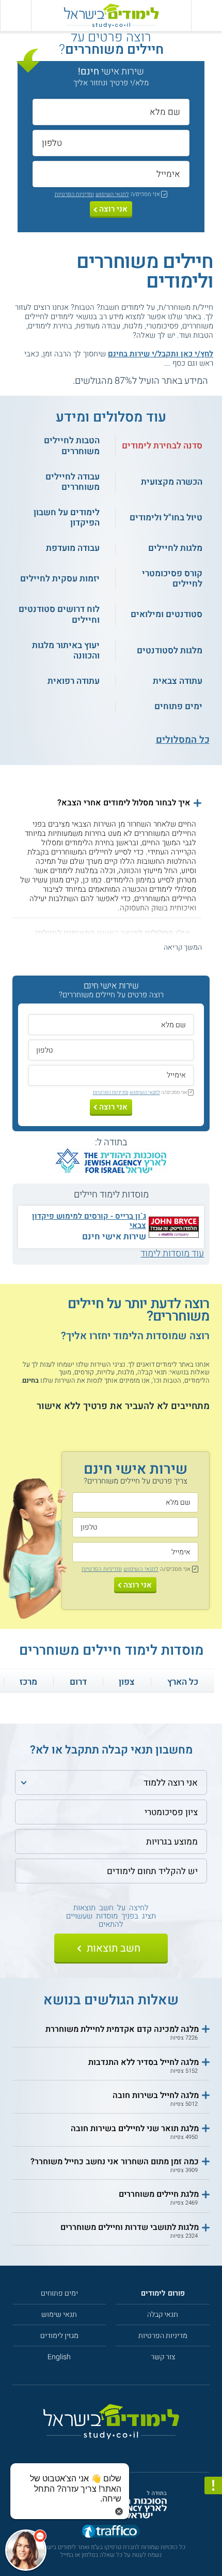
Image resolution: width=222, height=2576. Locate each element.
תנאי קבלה (163, 2315)
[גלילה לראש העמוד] (213, 2545)
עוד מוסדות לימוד (172, 1254)
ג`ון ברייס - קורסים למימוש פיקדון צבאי (89, 1221)
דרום (78, 1682)
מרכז (28, 1682)
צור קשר (163, 2357)
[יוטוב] (121, 2450)
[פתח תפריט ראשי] (207, 16)
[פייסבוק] (106, 2450)
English (59, 2357)
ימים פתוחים (59, 2293)
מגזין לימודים (59, 2336)
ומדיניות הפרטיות (74, 194)
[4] (32, 381)
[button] (107, 803)
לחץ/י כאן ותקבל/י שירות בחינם (161, 354)
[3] (44, 381)
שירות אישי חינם (114, 1237)
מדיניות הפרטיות (163, 2336)
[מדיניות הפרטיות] (213, 2485)
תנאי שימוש (59, 2315)
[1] (66, 381)
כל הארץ (183, 1682)
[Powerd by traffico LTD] (111, 2532)
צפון (127, 1682)
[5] (21, 381)
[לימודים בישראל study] (111, 16)
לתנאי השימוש (112, 194)
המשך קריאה (183, 947)
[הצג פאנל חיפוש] (15, 16)
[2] (55, 381)
